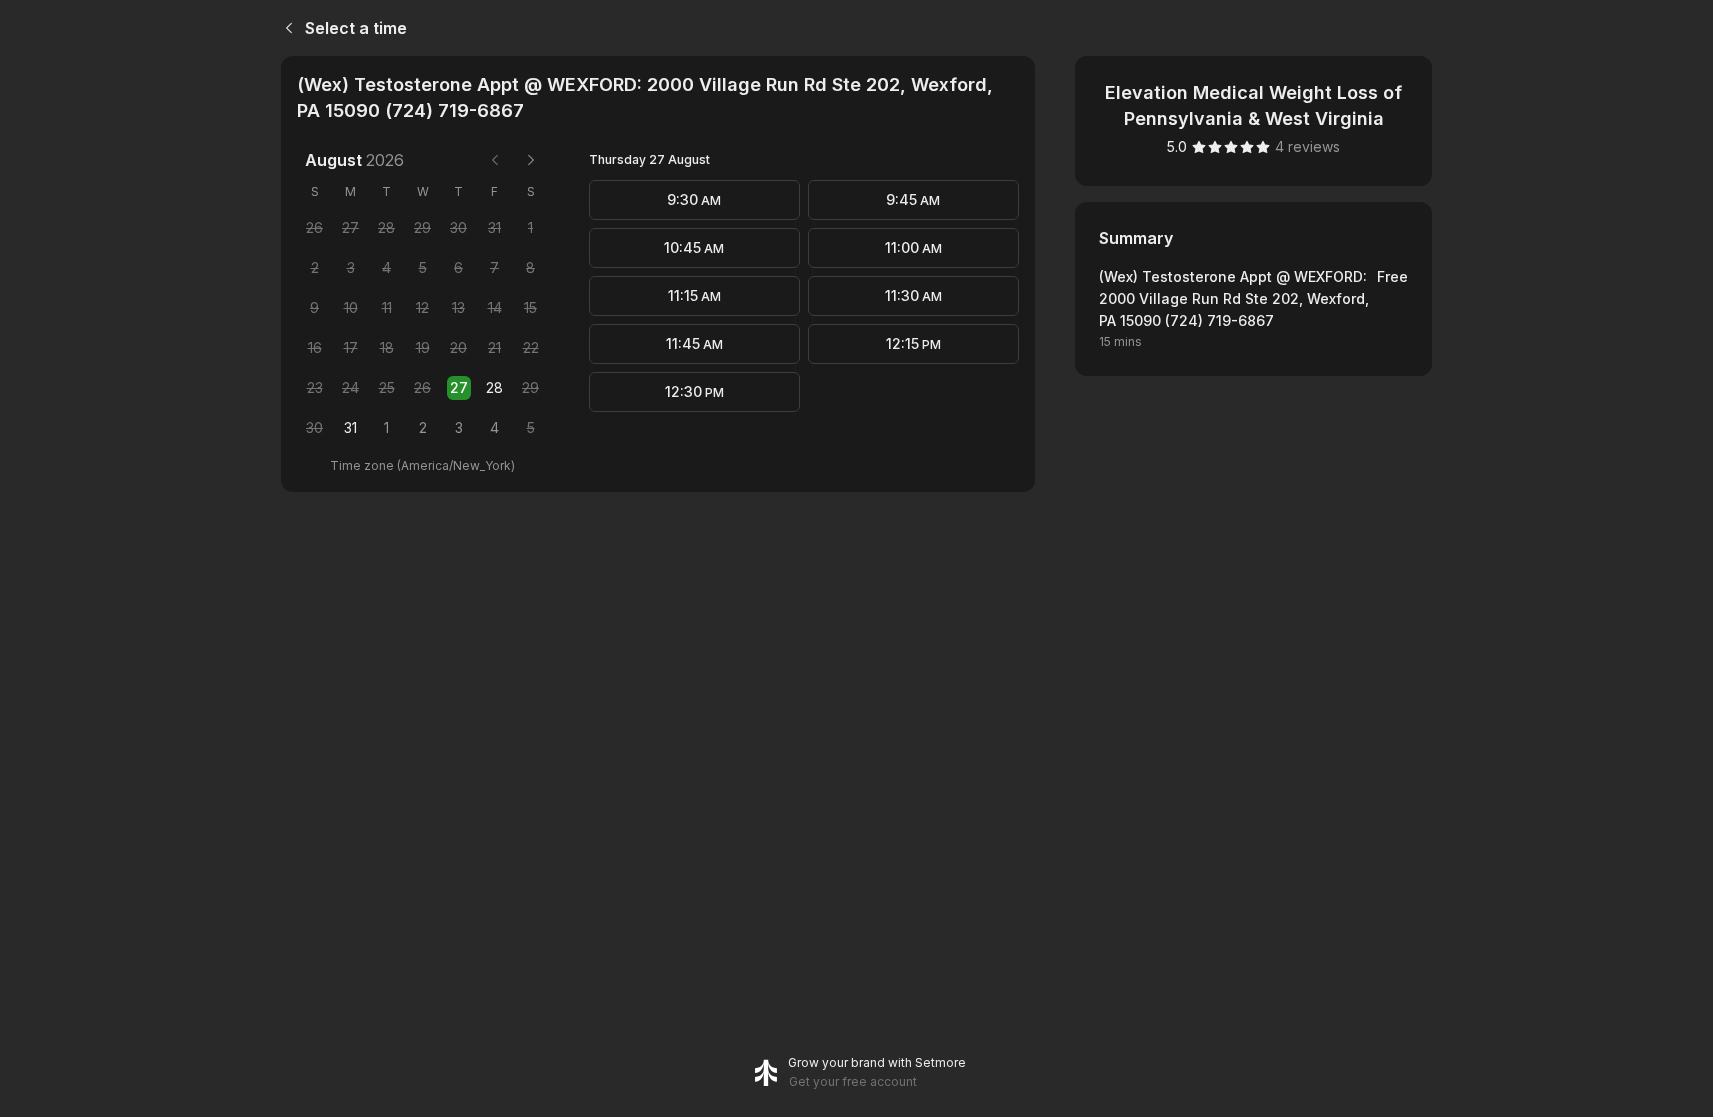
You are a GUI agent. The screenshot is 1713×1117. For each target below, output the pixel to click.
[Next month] (531, 160)
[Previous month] (495, 160)
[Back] (285, 28)
